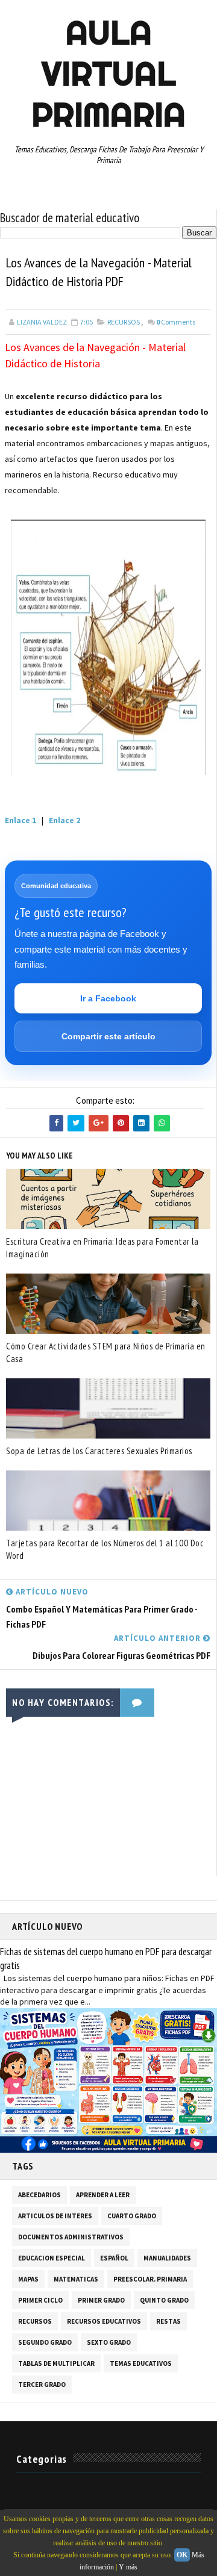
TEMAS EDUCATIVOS (141, 2363)
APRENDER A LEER (103, 2195)
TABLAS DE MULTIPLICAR (56, 2363)
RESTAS (168, 2321)
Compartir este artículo (108, 1036)
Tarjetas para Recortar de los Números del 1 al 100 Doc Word (105, 1549)
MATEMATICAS (76, 2279)
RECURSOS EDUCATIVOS (104, 2321)
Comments (176, 322)
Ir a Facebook (108, 998)
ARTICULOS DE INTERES (55, 2216)
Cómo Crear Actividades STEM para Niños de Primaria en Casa (106, 1352)
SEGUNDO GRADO (45, 2342)
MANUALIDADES (167, 2258)
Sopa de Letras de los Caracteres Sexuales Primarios (99, 1451)
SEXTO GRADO (109, 2342)
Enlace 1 (20, 820)
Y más (128, 2567)
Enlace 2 (64, 820)
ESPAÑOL (114, 2258)
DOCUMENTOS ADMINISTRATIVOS (71, 2237)
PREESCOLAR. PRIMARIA (150, 2279)
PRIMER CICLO (40, 2300)
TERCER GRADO (42, 2385)
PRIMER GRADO (101, 2300)
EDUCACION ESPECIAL (52, 2258)
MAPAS (28, 2279)
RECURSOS (124, 322)
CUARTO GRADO (132, 2216)
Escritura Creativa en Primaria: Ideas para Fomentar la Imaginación (102, 1248)
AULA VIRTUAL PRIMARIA (108, 73)
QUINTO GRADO (164, 2300)
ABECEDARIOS (39, 2195)
